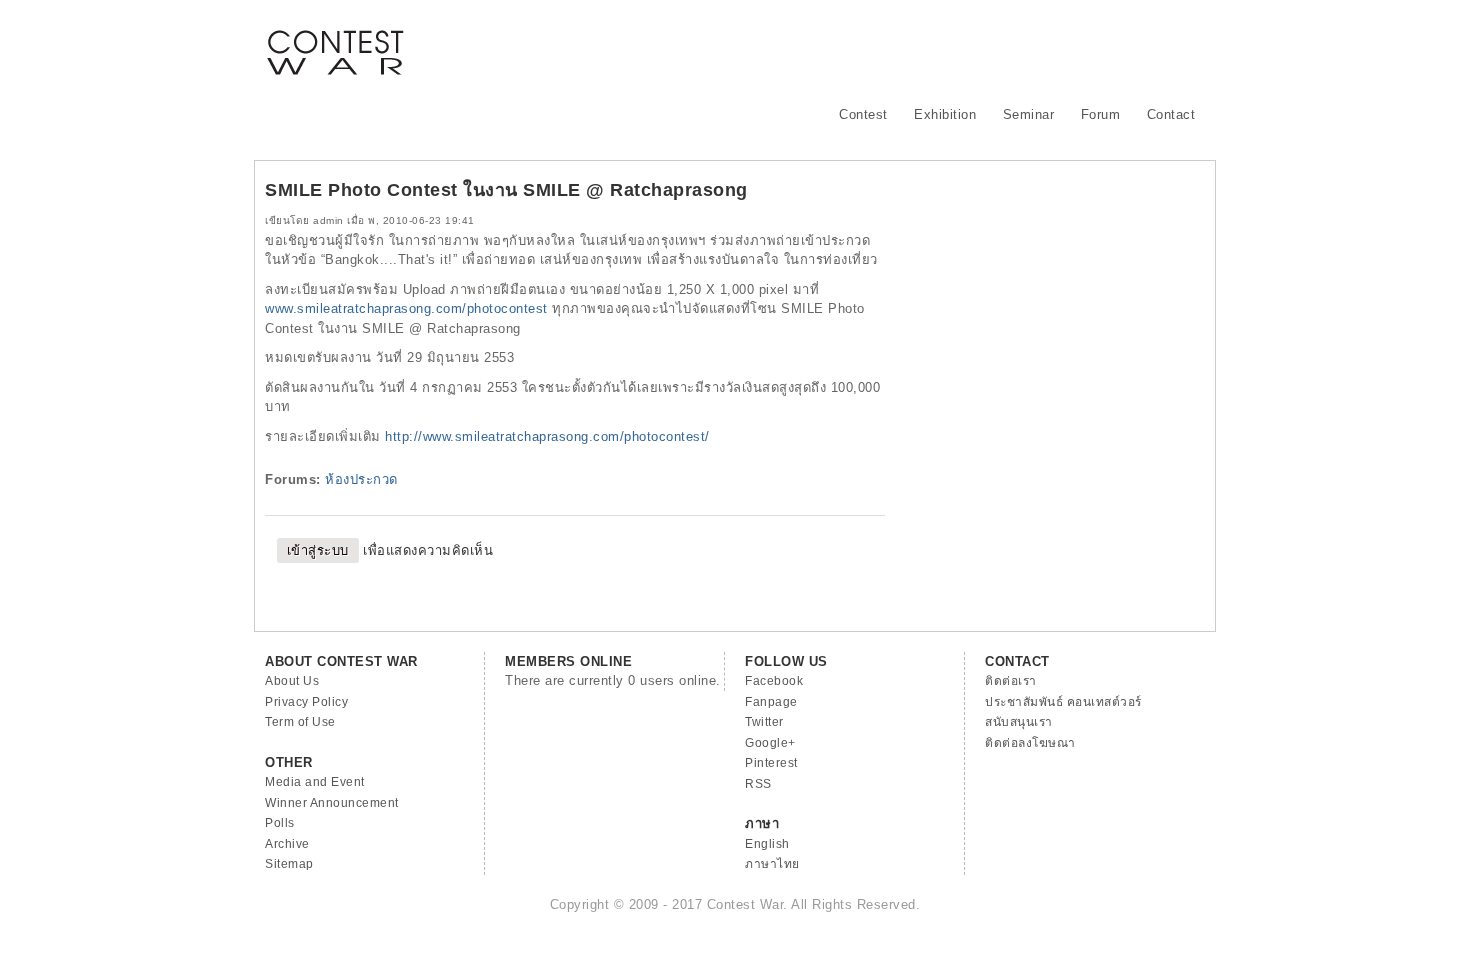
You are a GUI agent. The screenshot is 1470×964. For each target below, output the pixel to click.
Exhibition (945, 114)
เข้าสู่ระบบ (318, 550)
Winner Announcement (332, 803)
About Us (292, 681)
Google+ (770, 743)
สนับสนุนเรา (1019, 722)
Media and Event (315, 782)
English (767, 844)
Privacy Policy (306, 702)
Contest (863, 114)
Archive (287, 844)
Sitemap (289, 864)
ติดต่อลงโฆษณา (1030, 743)
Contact (1171, 114)
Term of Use (300, 722)
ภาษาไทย (772, 864)
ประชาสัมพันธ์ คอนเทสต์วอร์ (1063, 702)
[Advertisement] (841, 45)
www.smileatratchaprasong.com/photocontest (406, 308)
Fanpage (771, 702)
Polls (280, 823)
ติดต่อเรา (1011, 681)
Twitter (764, 722)
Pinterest (771, 763)
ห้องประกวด (361, 479)
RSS (758, 784)
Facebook (774, 681)
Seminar (1029, 114)
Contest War (335, 40)
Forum (1101, 114)
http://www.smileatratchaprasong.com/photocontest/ (547, 436)
